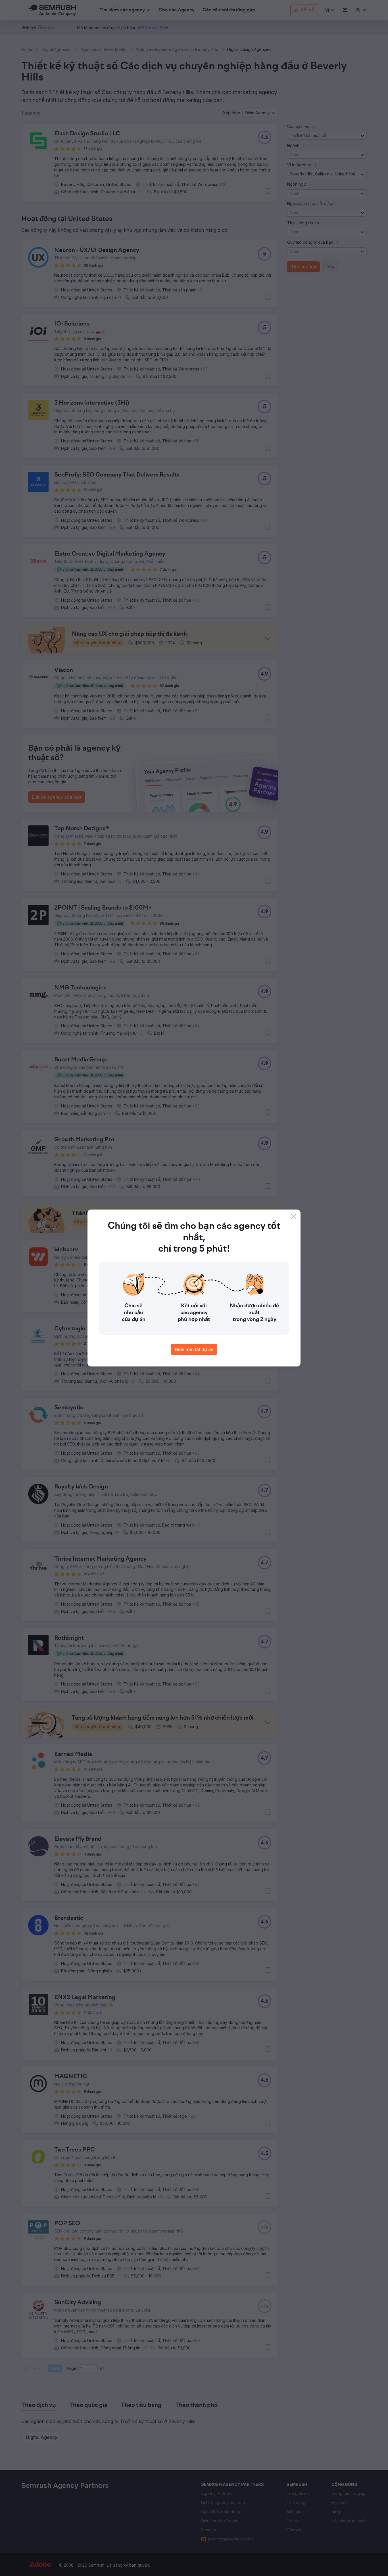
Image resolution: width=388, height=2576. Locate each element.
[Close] (294, 1216)
